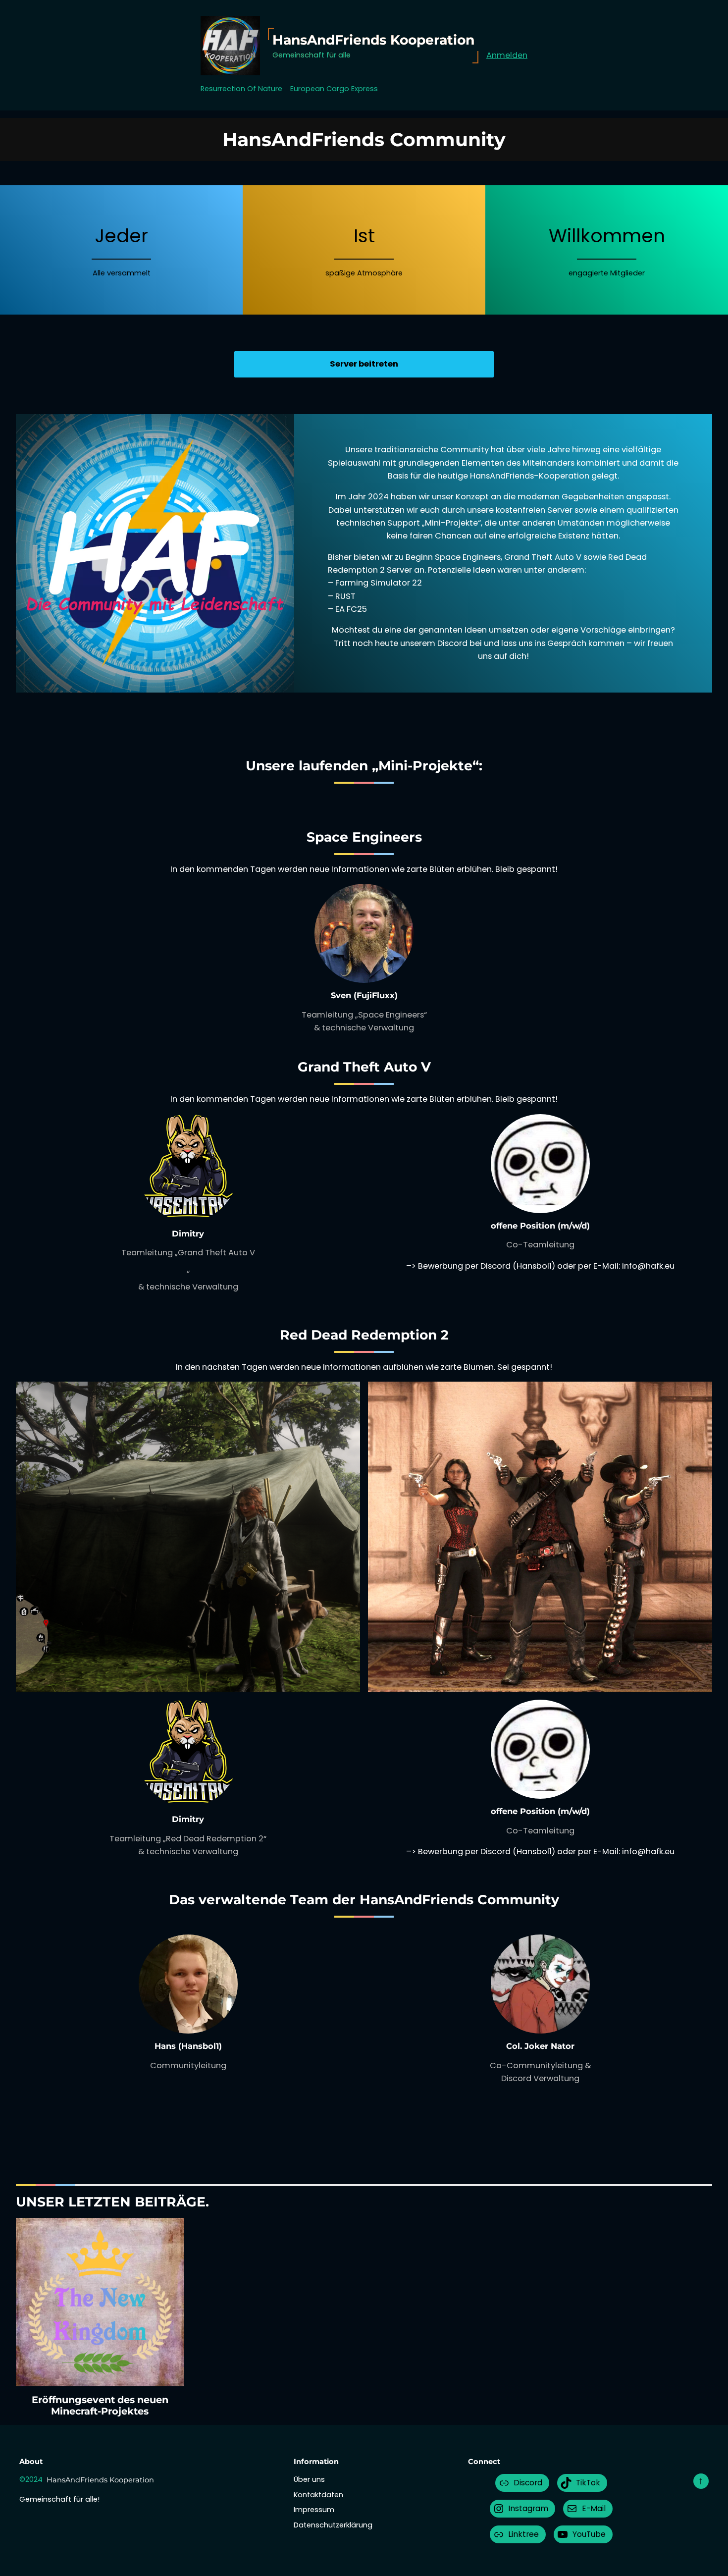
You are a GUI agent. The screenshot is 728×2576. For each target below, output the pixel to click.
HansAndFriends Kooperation (373, 40)
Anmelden (507, 55)
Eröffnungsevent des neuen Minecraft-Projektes (100, 2406)
